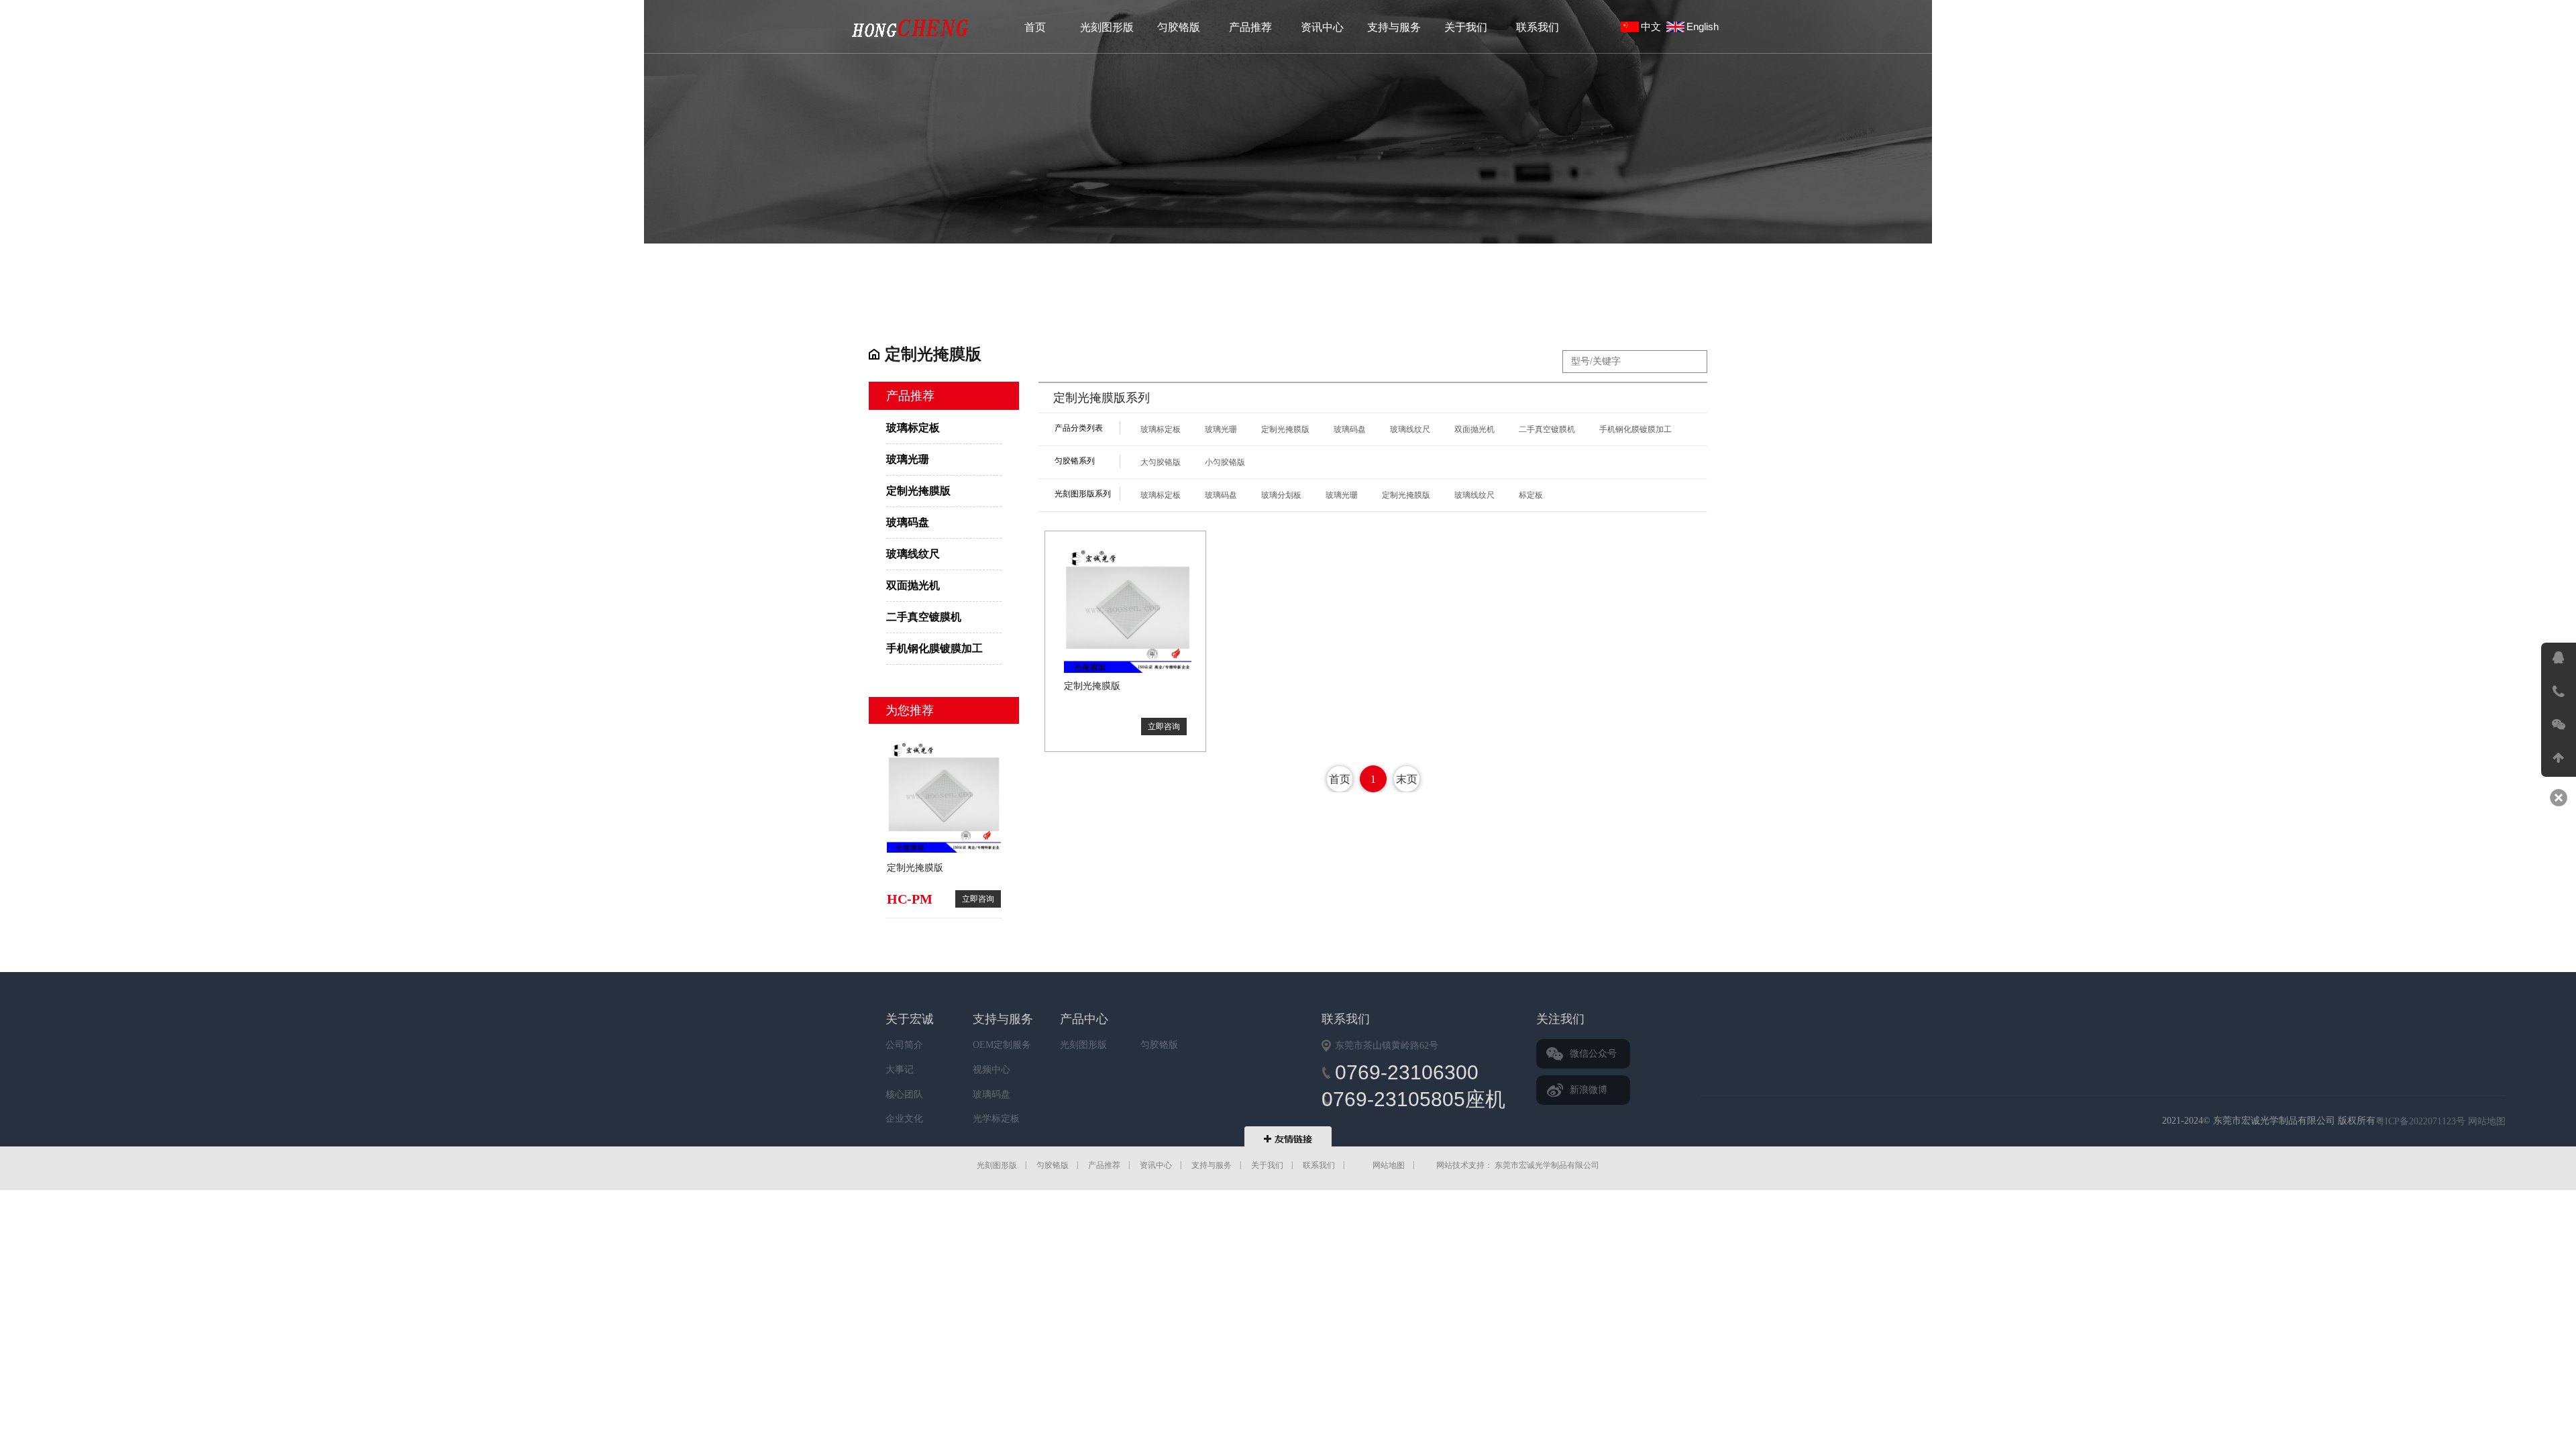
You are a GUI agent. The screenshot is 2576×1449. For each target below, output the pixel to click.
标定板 (1531, 495)
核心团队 (904, 1094)
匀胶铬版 (1179, 27)
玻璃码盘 (908, 522)
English (1705, 26)
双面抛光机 (913, 585)
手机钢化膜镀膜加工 (934, 648)
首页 (1035, 27)
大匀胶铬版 (1161, 462)
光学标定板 (996, 1119)
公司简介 (904, 1045)
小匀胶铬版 (1225, 462)
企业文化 (904, 1119)
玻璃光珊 (908, 459)
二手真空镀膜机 (924, 617)
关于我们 (1466, 27)
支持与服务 (1394, 27)
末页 (1407, 779)
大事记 (900, 1070)
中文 (1654, 26)
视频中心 (991, 1070)
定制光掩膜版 (918, 491)
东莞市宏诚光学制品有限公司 (1911, 1122)
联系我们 (1538, 27)
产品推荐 (1250, 27)
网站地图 (2487, 1121)
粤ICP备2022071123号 (2420, 1121)
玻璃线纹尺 (913, 554)
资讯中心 (1322, 27)
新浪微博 (1589, 1090)
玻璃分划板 (1281, 495)
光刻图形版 (1107, 27)
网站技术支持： (1464, 1165)
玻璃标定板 (911, 28)
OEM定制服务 (1002, 1045)
